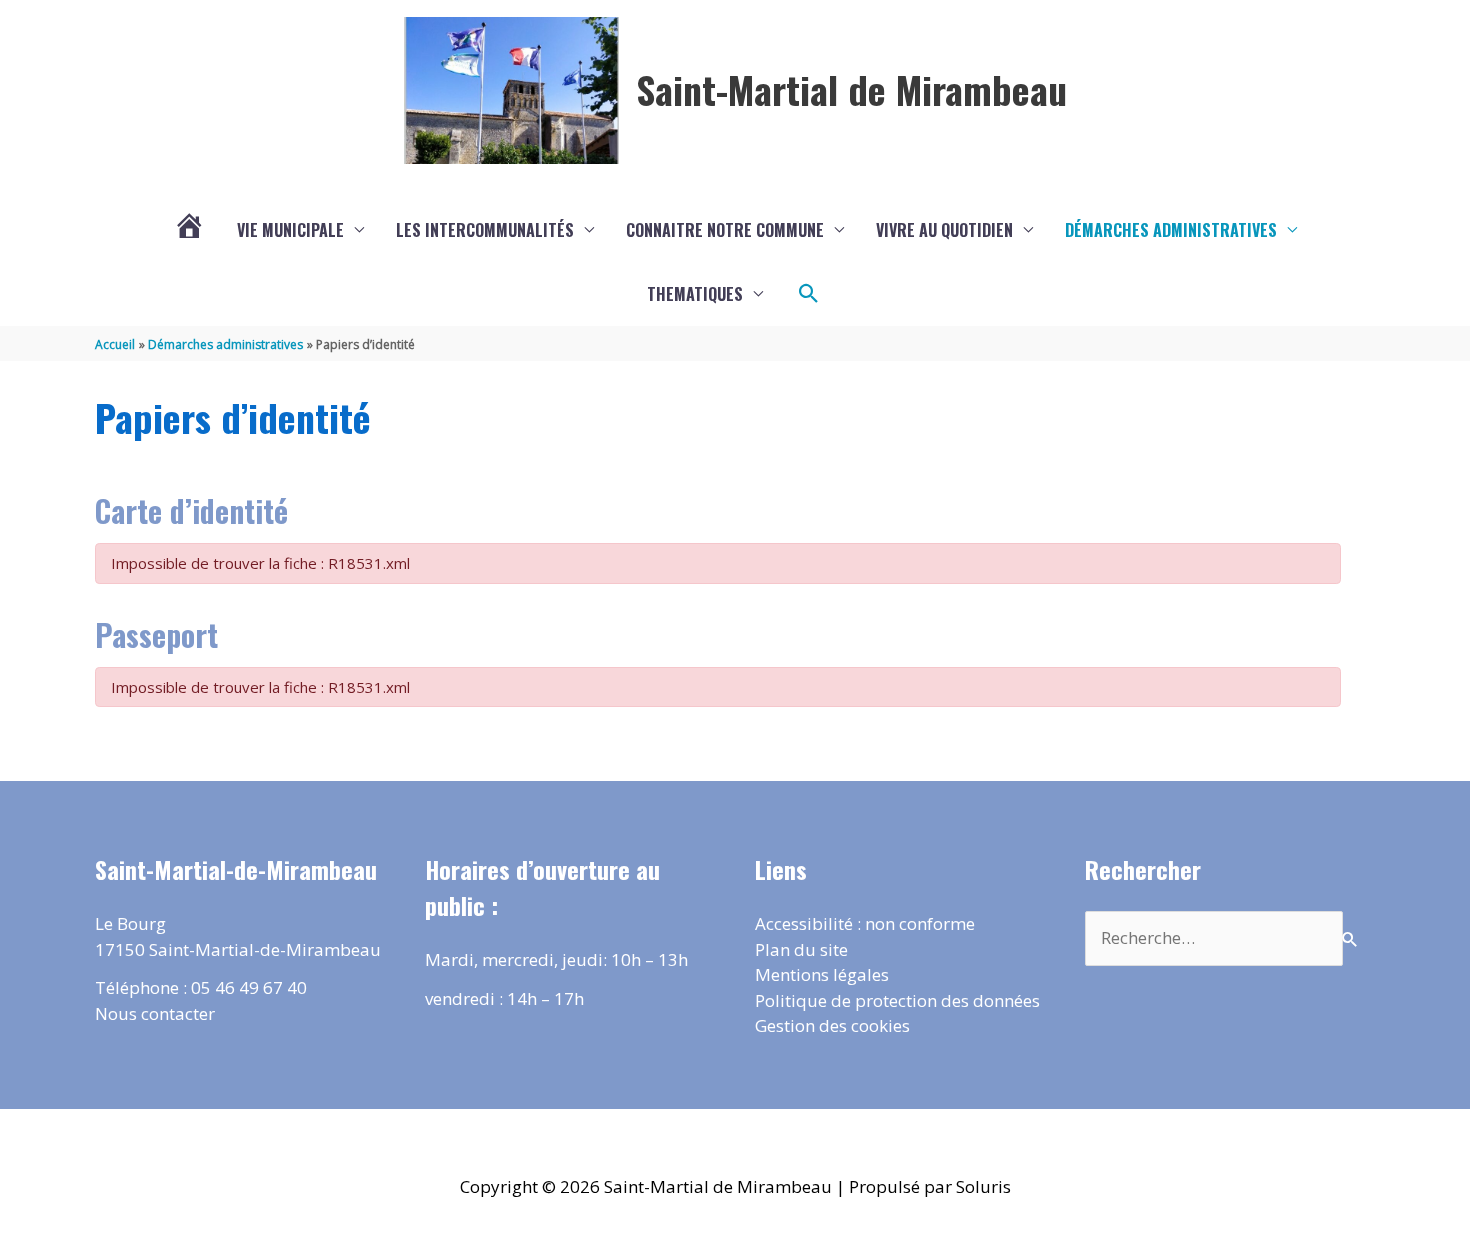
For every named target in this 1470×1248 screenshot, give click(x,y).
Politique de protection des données (897, 1000)
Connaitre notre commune (725, 230)
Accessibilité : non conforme (865, 923)
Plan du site (801, 949)
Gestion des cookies (832, 1025)
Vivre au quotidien (944, 230)
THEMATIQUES (695, 294)
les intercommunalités (485, 230)
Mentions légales (822, 974)
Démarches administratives (1171, 230)
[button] (809, 294)
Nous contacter (155, 1013)
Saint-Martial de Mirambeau (851, 89)
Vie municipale (290, 230)
